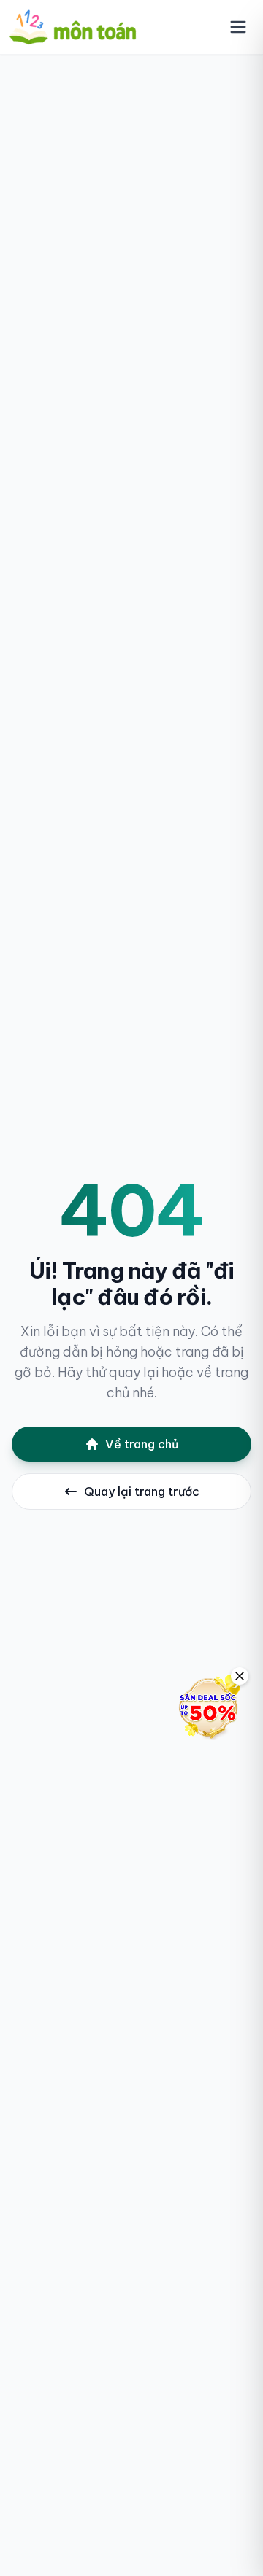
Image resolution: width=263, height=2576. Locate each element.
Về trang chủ (142, 1444)
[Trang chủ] (73, 27)
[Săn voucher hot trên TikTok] (208, 1707)
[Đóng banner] (240, 1676)
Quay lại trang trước (142, 1491)
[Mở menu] (238, 27)
